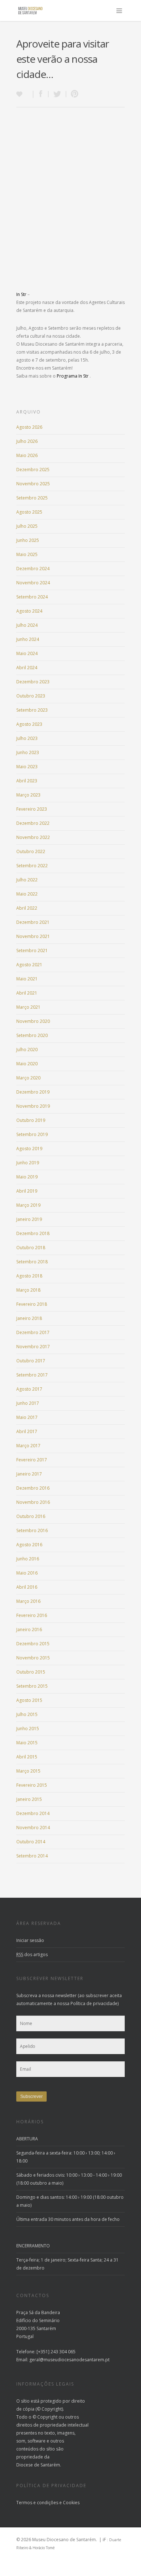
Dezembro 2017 (33, 1332)
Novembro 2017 (33, 1347)
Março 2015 (28, 1771)
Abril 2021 (27, 993)
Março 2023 (28, 795)
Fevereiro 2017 (32, 1460)
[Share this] (41, 94)
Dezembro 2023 (33, 682)
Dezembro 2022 (33, 823)
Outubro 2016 (31, 1516)
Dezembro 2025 (33, 470)
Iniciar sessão (30, 1940)
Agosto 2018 (29, 1276)
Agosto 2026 (29, 427)
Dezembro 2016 (33, 1488)
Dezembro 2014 (33, 1813)
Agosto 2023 (29, 724)
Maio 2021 (27, 979)
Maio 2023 (27, 767)
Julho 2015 (27, 1714)
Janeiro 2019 (29, 1219)
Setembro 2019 (32, 1134)
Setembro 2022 (32, 866)
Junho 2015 (28, 1729)
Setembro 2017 (32, 1375)
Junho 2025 (28, 540)
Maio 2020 (27, 1064)
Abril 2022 (27, 908)
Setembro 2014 (32, 1856)
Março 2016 (28, 1601)
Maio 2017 (27, 1417)
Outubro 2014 (31, 1842)
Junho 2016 (28, 1559)
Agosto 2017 (29, 1389)
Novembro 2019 (33, 1106)
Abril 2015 (27, 1757)
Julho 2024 (27, 625)
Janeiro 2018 (29, 1318)
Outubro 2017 (31, 1361)
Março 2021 (28, 1007)
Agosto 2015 (29, 1700)
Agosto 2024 (29, 611)
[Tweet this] (57, 94)
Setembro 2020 (32, 1035)
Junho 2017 (28, 1403)
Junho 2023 (28, 752)
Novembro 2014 (33, 1828)
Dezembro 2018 (33, 1233)
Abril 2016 (27, 1587)
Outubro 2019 (31, 1120)
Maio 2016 (27, 1573)
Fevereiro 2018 (32, 1304)
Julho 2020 (27, 1050)
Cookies (71, 2503)
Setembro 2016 (32, 1530)
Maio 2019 (27, 1177)
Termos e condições (37, 2503)
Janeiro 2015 (29, 1799)
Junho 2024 (28, 639)
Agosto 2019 (29, 1149)
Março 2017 (28, 1446)
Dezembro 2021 (33, 922)
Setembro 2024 (32, 597)
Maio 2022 (27, 894)
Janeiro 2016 (29, 1629)
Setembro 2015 (32, 1686)
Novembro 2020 (33, 1021)
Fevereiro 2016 (32, 1615)
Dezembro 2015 (33, 1644)
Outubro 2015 (31, 1672)
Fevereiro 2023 (32, 809)
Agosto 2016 (29, 1545)
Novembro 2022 (33, 837)
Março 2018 (28, 1290)
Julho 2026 (27, 441)
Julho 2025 (27, 526)
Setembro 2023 (32, 710)
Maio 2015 (27, 1743)
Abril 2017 (27, 1431)
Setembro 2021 (32, 950)
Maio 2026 (27, 455)
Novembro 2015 (33, 1658)
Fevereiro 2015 (32, 1785)
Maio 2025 (27, 554)
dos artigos (32, 1954)
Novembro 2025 (33, 484)
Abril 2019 (27, 1191)
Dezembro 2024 (33, 569)
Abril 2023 (27, 781)
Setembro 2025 (32, 498)
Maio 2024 (27, 653)
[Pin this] (73, 94)
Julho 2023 (27, 738)
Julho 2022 (27, 880)
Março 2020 (28, 1078)
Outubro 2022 (31, 851)
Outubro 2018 (31, 1248)
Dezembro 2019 (33, 1092)
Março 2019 (28, 1205)
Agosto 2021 (29, 965)
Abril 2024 (27, 668)
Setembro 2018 (32, 1262)
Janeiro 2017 (29, 1474)
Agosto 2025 (29, 512)
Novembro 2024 (33, 583)
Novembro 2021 (33, 936)
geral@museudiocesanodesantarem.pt (69, 2360)
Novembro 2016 (33, 1502)
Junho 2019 (28, 1163)
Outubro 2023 (31, 696)
